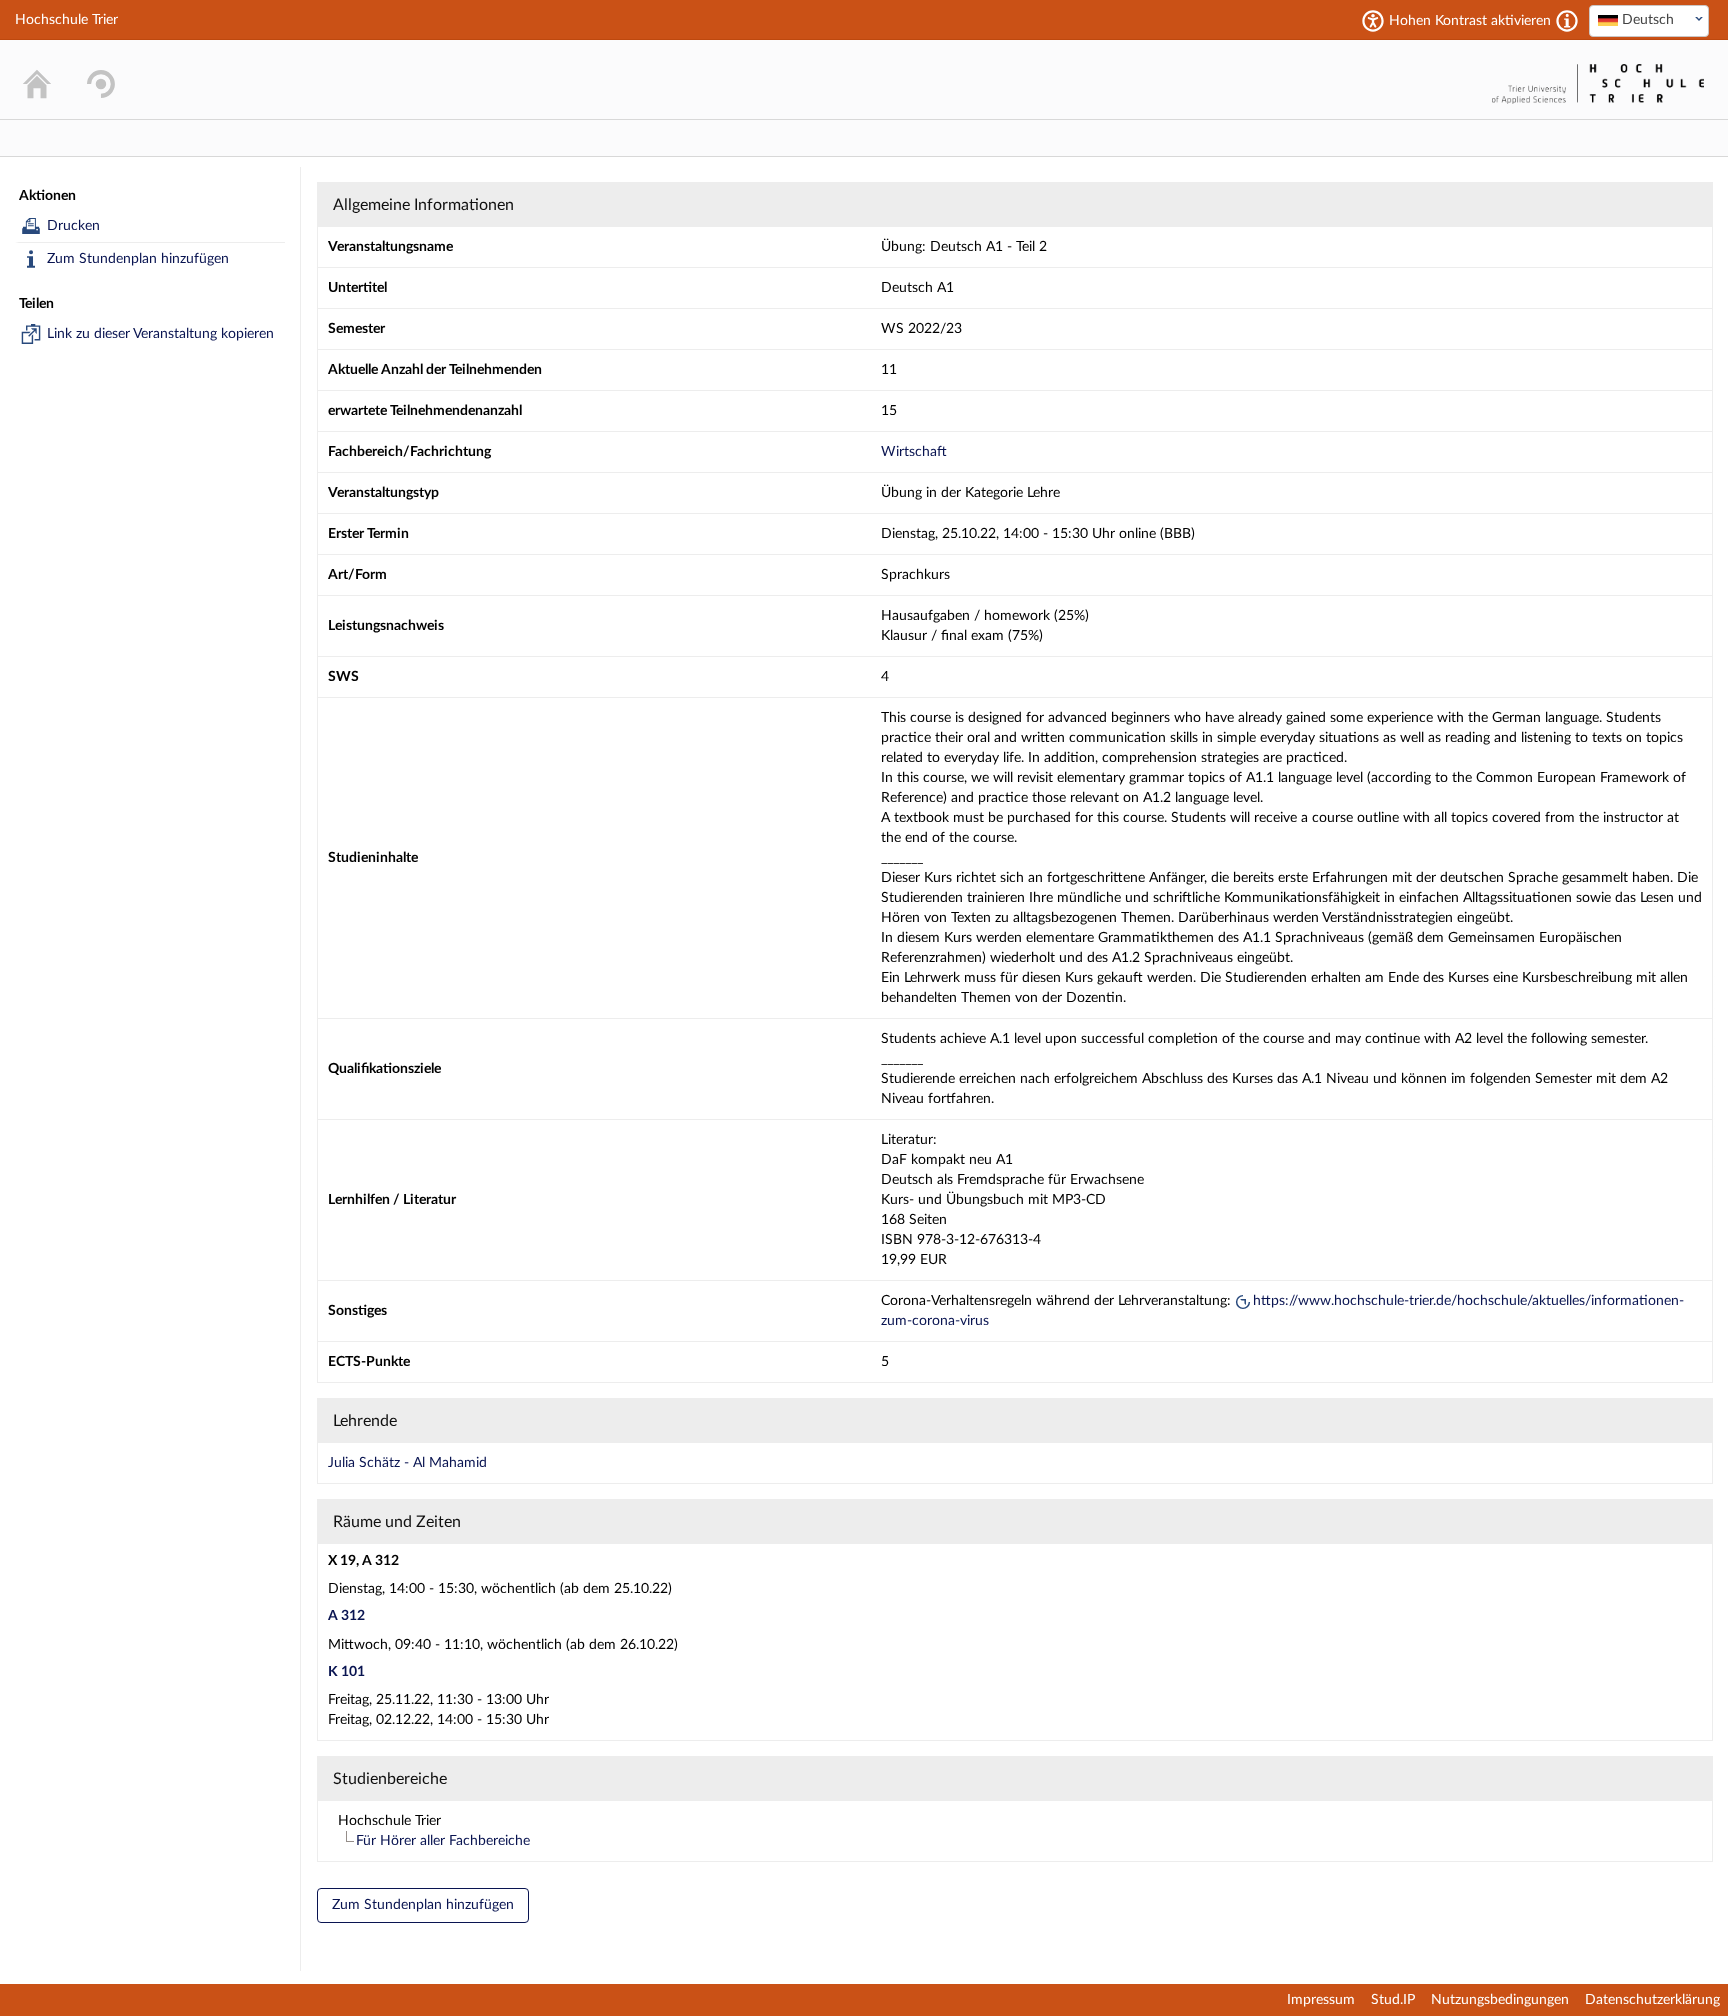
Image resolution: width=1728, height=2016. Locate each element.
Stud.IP (1393, 2000)
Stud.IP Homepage (1424, 79)
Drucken (73, 226)
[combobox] (1649, 21)
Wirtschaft (914, 452)
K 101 (346, 1672)
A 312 (346, 1616)
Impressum (1321, 2000)
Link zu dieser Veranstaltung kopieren (160, 334)
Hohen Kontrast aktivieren (1470, 21)
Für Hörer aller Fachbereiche (443, 1841)
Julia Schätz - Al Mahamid (407, 1463)
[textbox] (1649, 20)
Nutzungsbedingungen (1500, 2000)
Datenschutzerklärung (1652, 2000)
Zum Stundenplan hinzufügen (138, 259)
